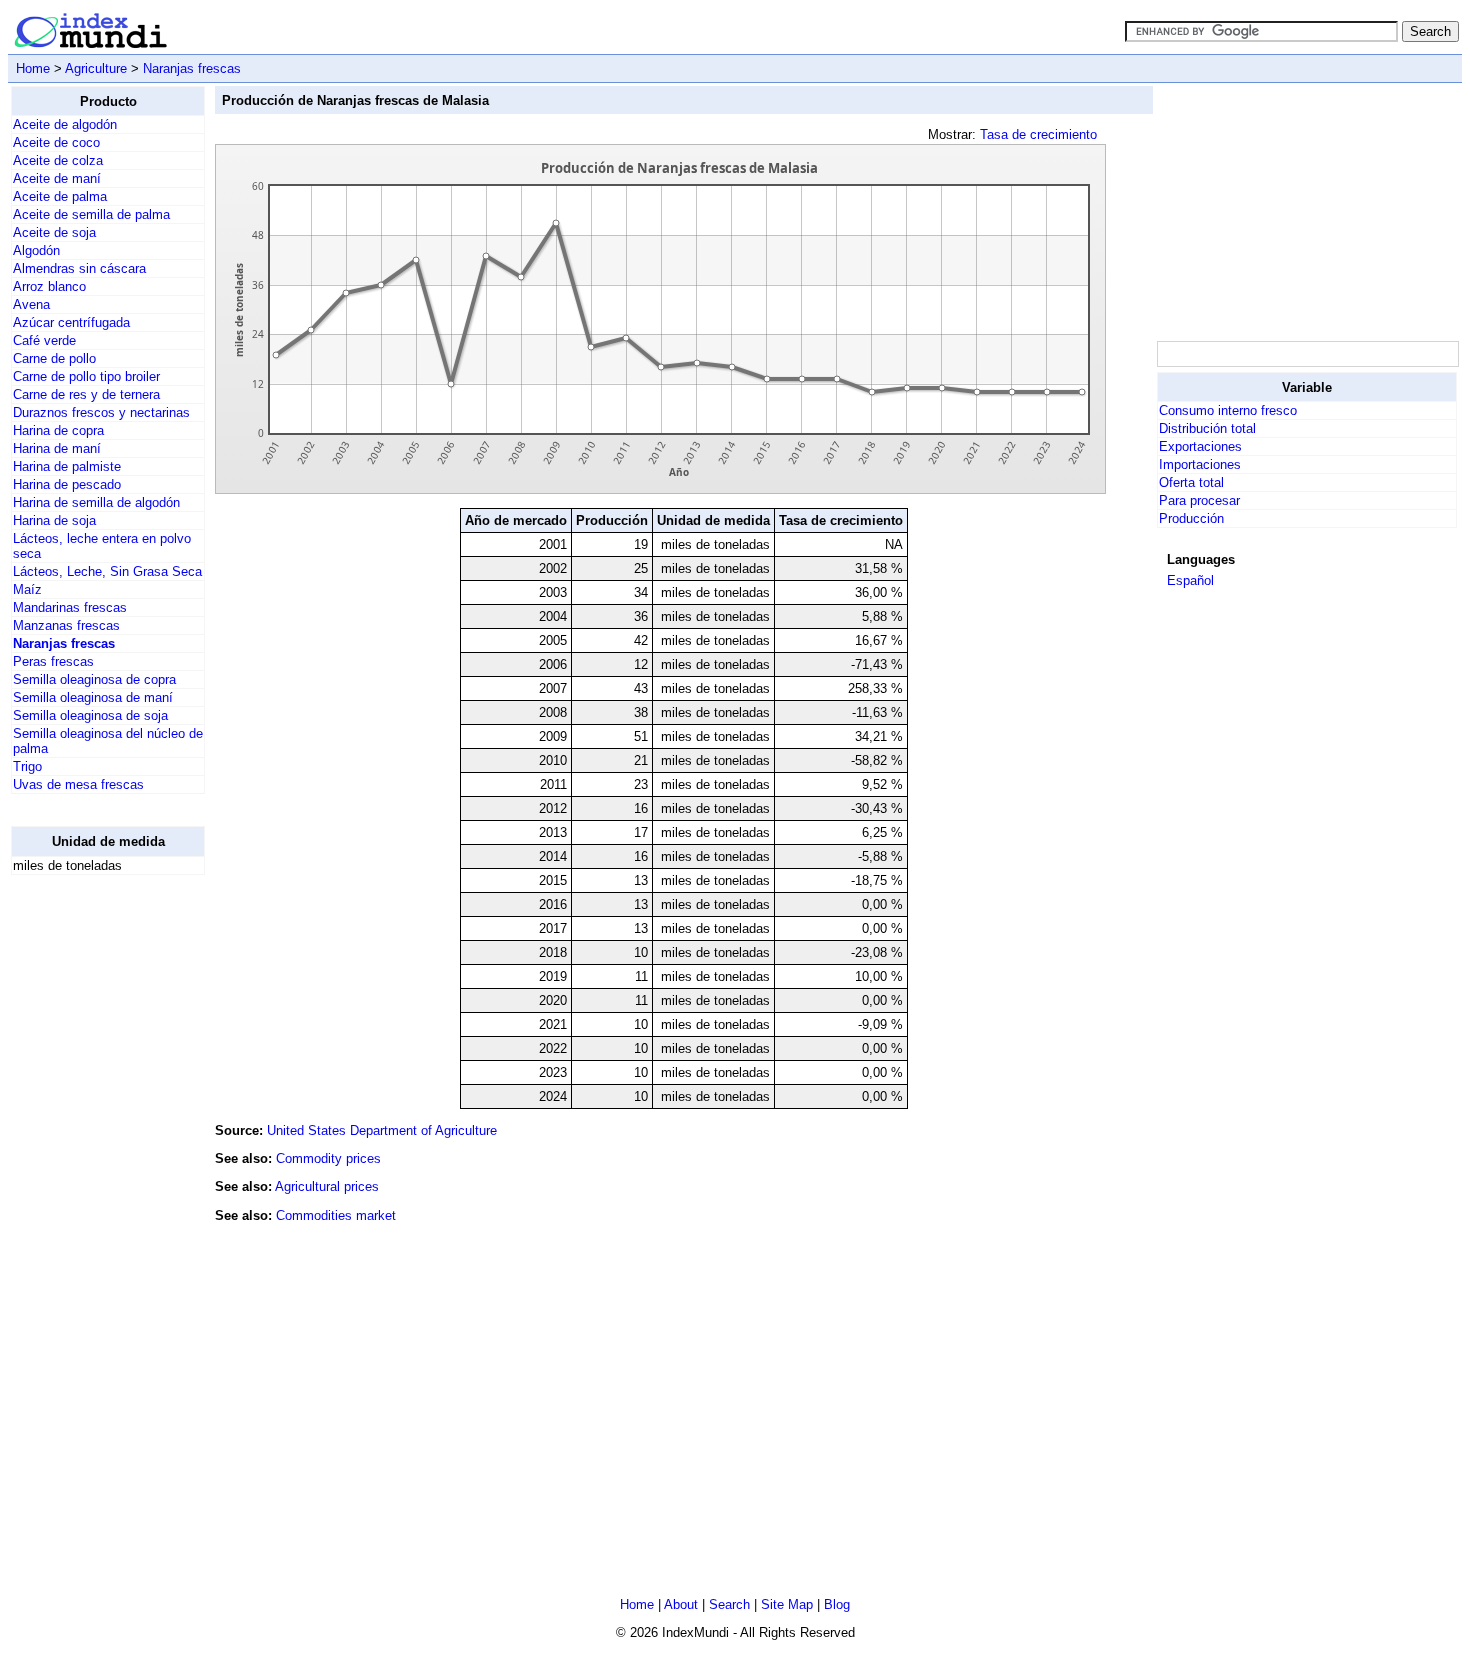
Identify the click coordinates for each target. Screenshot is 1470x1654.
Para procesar (1199, 500)
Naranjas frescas (192, 68)
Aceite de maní (57, 178)
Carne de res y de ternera (86, 394)
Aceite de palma (60, 196)
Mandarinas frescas (70, 607)
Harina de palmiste (67, 466)
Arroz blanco (49, 286)
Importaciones (1200, 464)
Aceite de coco (56, 142)
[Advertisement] (91, 1191)
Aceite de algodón (65, 124)
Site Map (787, 1604)
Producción (1191, 518)
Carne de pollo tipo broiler (86, 376)
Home (33, 68)
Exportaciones (1200, 446)
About (681, 1604)
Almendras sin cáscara (79, 268)
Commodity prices (328, 1158)
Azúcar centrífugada (71, 322)
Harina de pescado (67, 484)
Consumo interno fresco (1228, 410)
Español (1190, 580)
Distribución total (1207, 428)
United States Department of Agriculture (382, 1130)
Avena (31, 304)
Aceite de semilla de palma (91, 214)
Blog (837, 1604)
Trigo (27, 766)
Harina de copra (58, 430)
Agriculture (96, 68)
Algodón (36, 250)
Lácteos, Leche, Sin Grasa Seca (107, 571)
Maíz (27, 589)
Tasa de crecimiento (1038, 134)
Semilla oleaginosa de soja (90, 715)
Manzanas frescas (66, 625)
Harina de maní (57, 448)
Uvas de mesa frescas (78, 784)
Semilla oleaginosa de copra (94, 679)
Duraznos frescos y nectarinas (101, 412)
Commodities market (336, 1215)
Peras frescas (53, 661)
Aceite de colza (58, 160)
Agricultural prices (327, 1186)
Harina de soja (54, 520)
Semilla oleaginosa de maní (93, 697)
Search (729, 1604)
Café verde (44, 340)
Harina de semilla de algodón (96, 502)
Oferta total (1191, 482)
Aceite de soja (54, 232)
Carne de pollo (54, 358)
